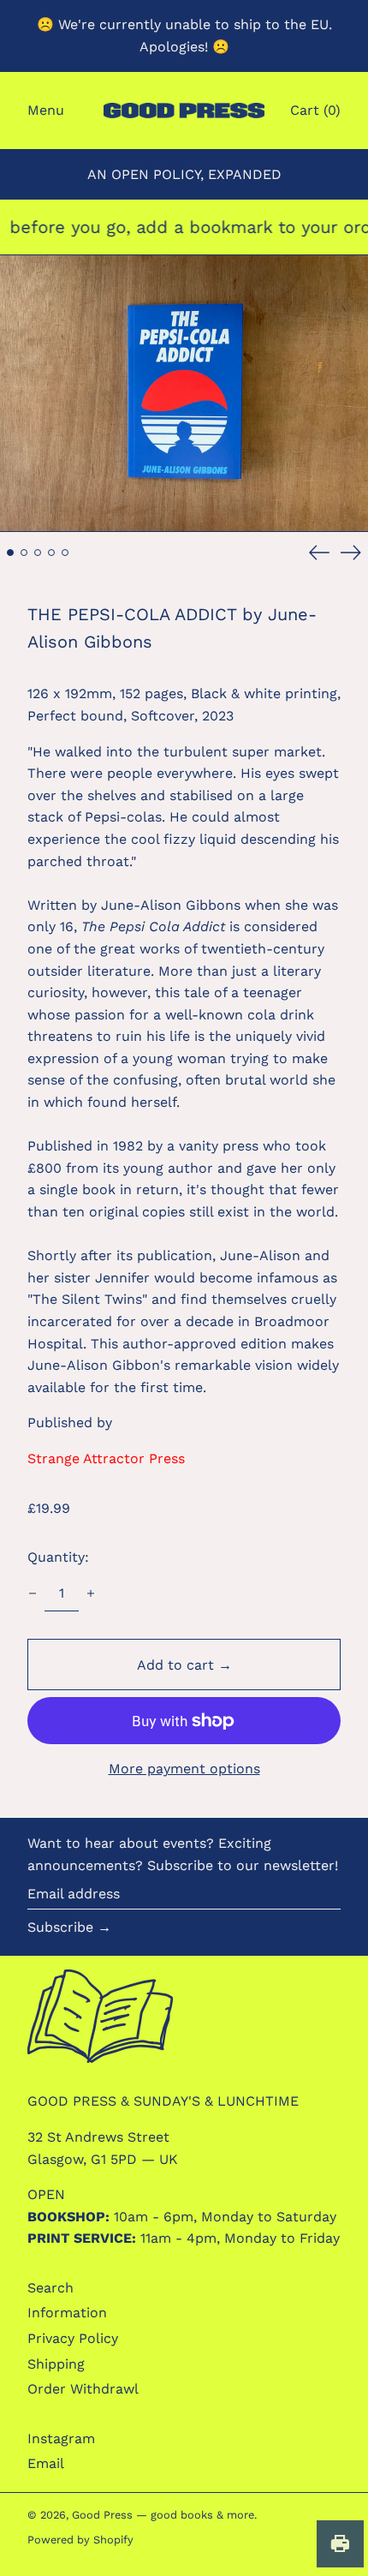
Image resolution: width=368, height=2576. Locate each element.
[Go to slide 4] (51, 553)
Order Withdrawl (83, 2389)
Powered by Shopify (80, 2540)
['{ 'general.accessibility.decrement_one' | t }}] (33, 1593)
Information (67, 2313)
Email (46, 2463)
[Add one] (91, 1593)
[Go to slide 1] (10, 553)
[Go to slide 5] (65, 553)
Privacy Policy (73, 2338)
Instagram (61, 2439)
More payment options (184, 1769)
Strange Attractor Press (106, 1458)
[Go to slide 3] (38, 553)
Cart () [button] (315, 110)
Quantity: (58, 1557)
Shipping (56, 2364)
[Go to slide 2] (24, 553)
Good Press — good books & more (163, 2515)
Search (50, 2288)
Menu (46, 110)
